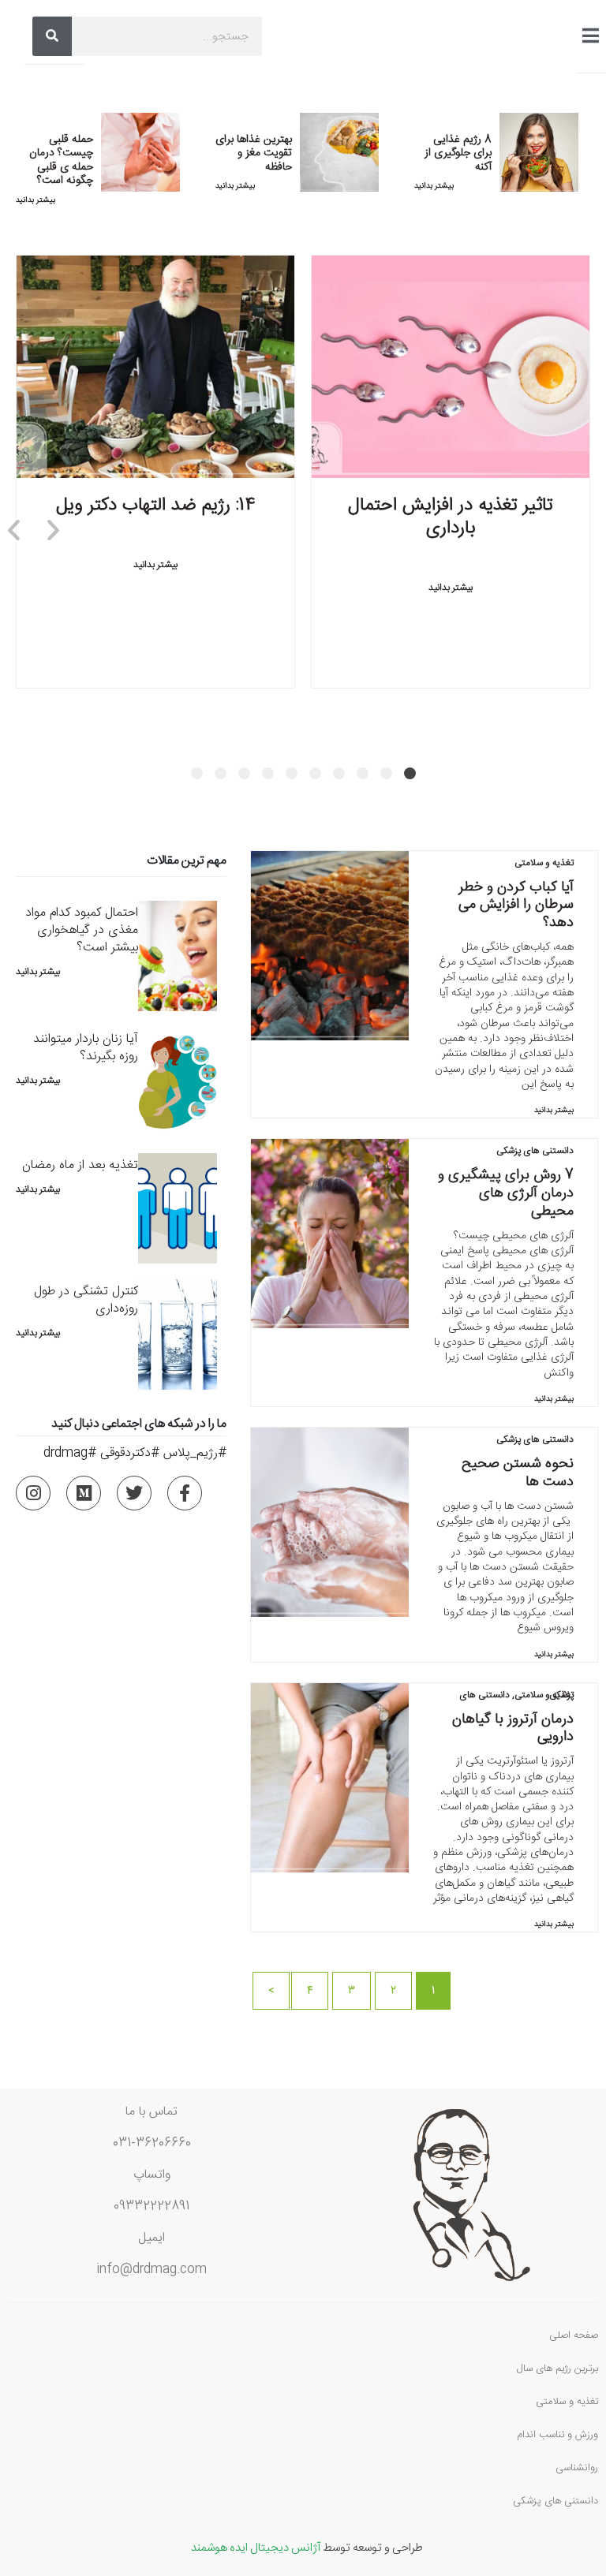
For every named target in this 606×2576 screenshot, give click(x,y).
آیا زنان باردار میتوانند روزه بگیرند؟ (86, 1048)
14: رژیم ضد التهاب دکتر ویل (156, 504)
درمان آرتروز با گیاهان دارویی (513, 1728)
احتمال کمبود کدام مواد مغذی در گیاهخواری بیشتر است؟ (82, 930)
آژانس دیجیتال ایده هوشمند (256, 2546)
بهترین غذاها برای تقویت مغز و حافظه (254, 153)
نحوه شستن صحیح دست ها (518, 1473)
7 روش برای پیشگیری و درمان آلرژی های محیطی (506, 1193)
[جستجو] (52, 36)
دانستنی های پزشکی (535, 1151)
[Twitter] (134, 1493)
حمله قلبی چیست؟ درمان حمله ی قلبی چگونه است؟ (61, 161)
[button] (410, 773)
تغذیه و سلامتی (544, 863)
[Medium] (84, 1493)
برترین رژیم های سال (557, 2369)
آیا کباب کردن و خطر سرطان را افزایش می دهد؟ (516, 905)
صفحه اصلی (574, 2335)
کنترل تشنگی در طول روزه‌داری (86, 1300)
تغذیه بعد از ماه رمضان (80, 1165)
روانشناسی (577, 2468)
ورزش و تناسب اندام (557, 2435)
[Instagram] (33, 1493)
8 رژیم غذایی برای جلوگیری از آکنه (458, 153)
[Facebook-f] (185, 1493)
